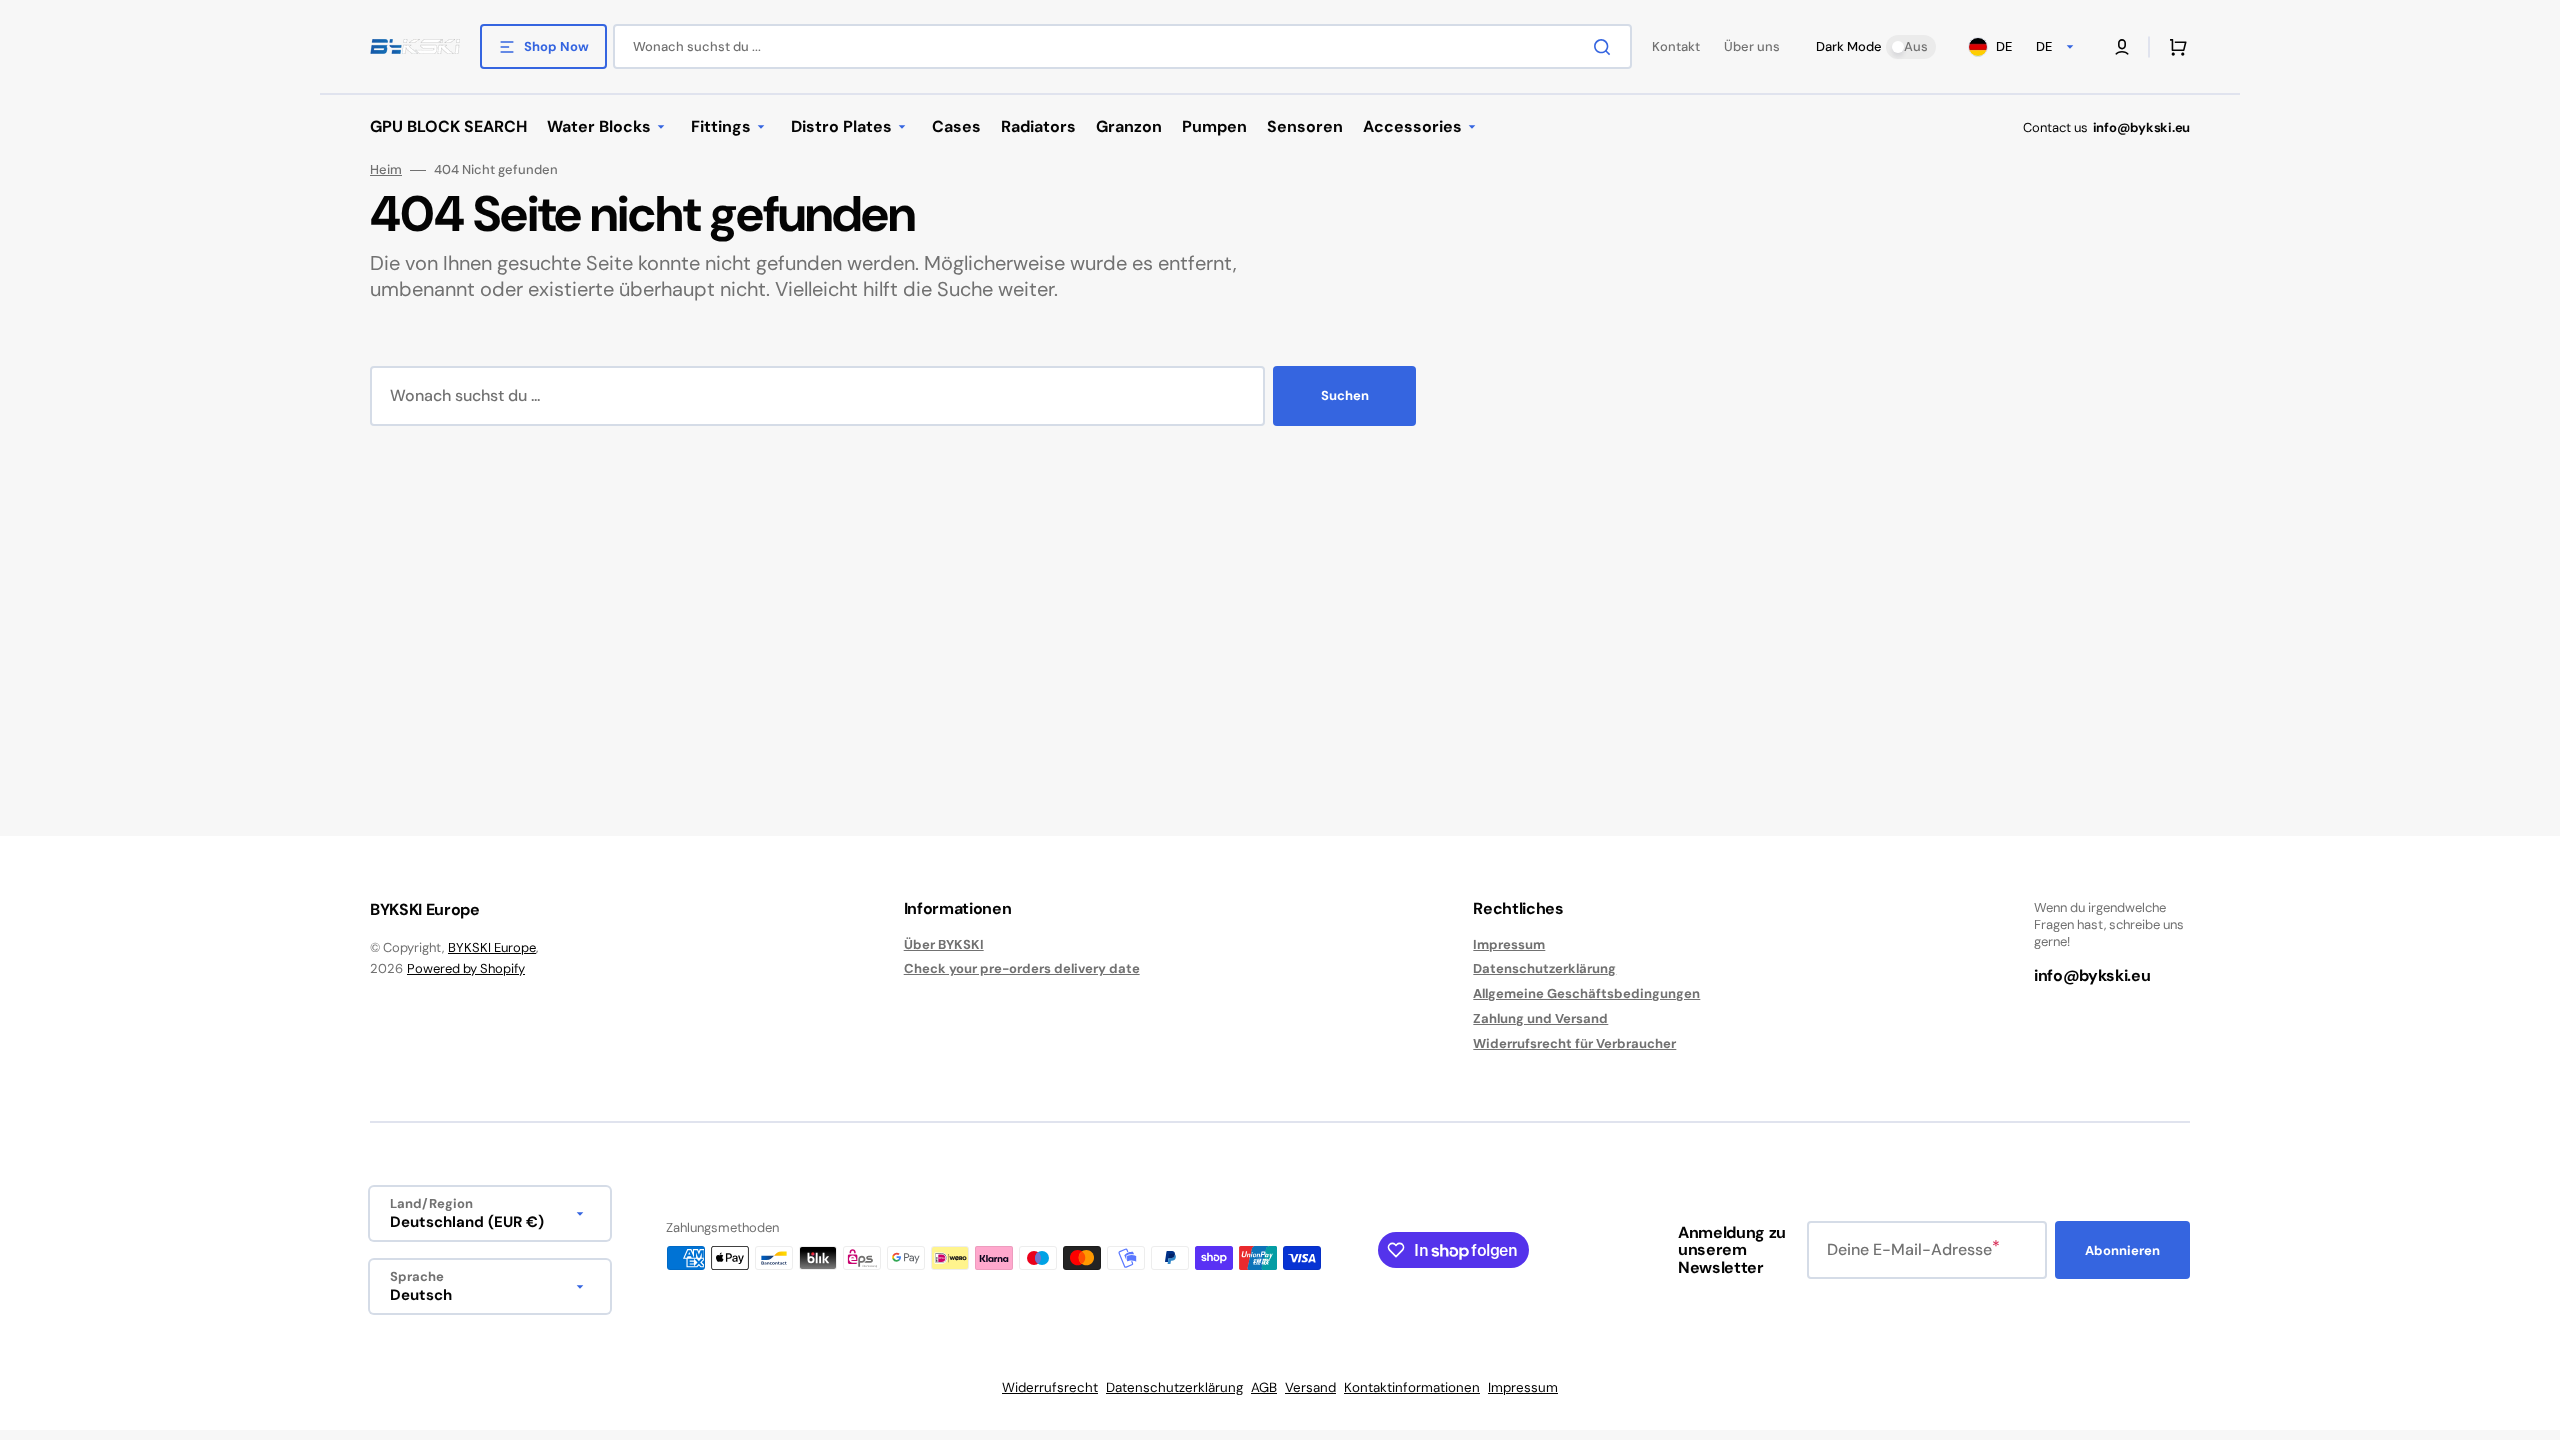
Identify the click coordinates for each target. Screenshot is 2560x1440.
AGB (1264, 1387)
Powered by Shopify (466, 968)
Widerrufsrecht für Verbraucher (1574, 1043)
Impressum (1509, 945)
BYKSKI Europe (492, 947)
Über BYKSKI (944, 945)
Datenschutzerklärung (1544, 968)
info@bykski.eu (2141, 127)
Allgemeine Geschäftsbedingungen (1586, 993)
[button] (2122, 47)
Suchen (1345, 395)
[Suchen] (1606, 47)
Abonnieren (2122, 1250)
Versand (1310, 1387)
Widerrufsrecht (1050, 1387)
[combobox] (1122, 46)
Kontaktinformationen (1412, 1387)
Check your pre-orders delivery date (1022, 968)
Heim (386, 170)
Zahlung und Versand (1540, 1018)
